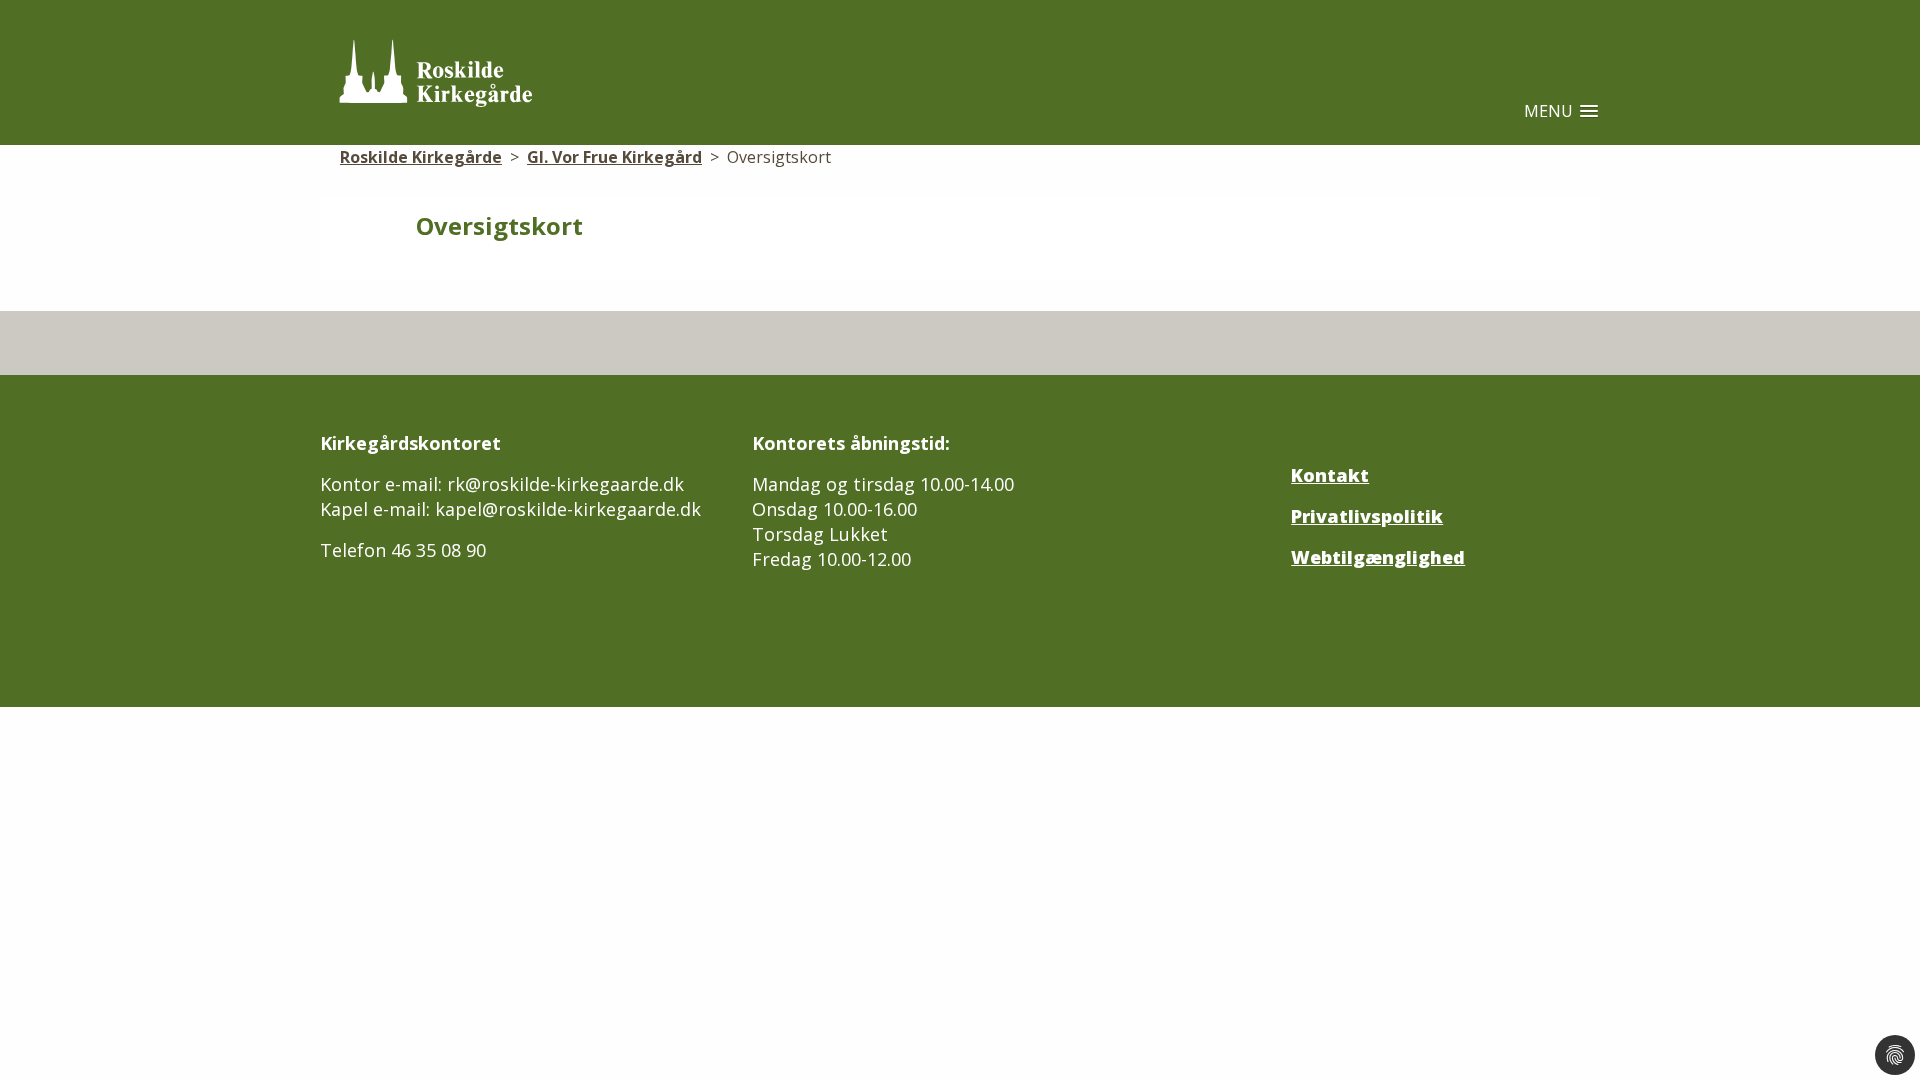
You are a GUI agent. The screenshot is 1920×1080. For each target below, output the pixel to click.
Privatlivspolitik (1367, 516)
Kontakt (1330, 475)
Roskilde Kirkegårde (421, 157)
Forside (454, 73)
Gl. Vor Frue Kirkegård (614, 157)
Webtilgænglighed (1378, 557)
